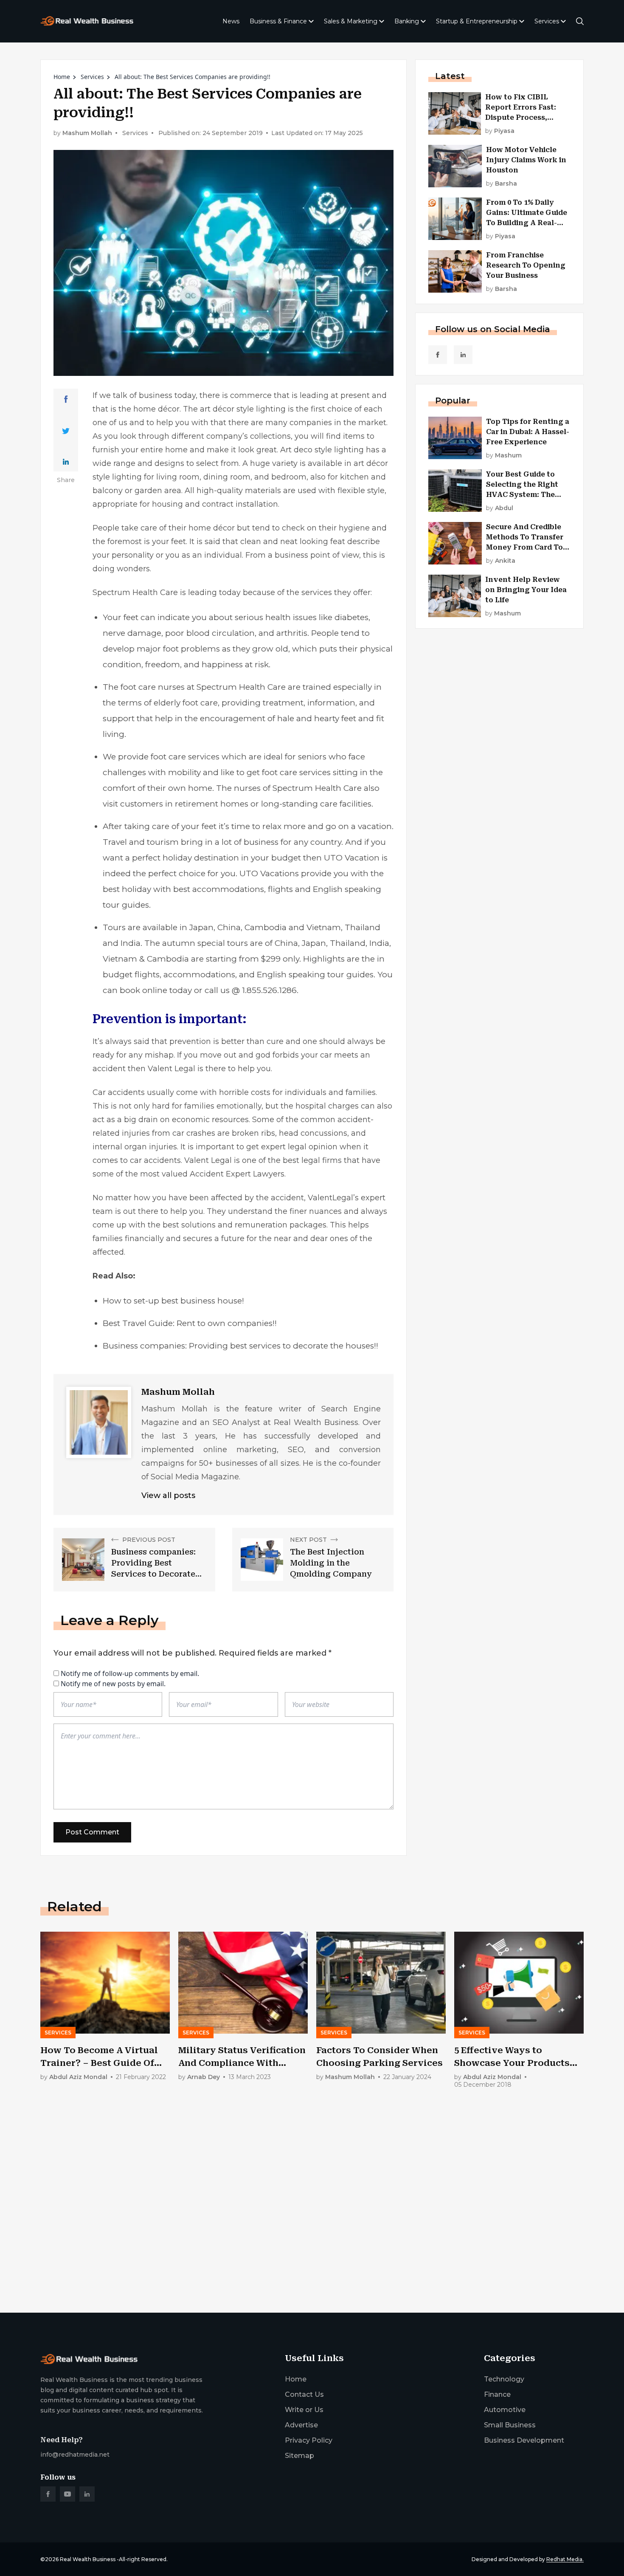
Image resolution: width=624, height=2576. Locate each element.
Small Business (510, 2425)
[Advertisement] (295, 2240)
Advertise (301, 2425)
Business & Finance (278, 21)
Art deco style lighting (322, 450)
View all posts (168, 1495)
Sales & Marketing (351, 21)
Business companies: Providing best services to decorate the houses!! (240, 1346)
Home (62, 77)
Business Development (524, 2440)
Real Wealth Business (88, 2559)
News (231, 21)
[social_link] (438, 355)
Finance (497, 2394)
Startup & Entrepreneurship (477, 21)
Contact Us (304, 2394)
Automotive (505, 2410)
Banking (407, 21)
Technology (504, 2379)
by (500, 131)
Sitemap (299, 2456)
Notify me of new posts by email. (113, 1684)
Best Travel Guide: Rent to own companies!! (190, 1323)
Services (547, 21)
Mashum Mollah (87, 133)
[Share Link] (66, 399)
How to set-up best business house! (173, 1301)
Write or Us (304, 2410)
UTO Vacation (352, 858)
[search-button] (580, 21)
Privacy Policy (309, 2440)
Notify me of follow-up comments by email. (130, 1673)
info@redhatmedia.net (75, 2455)
